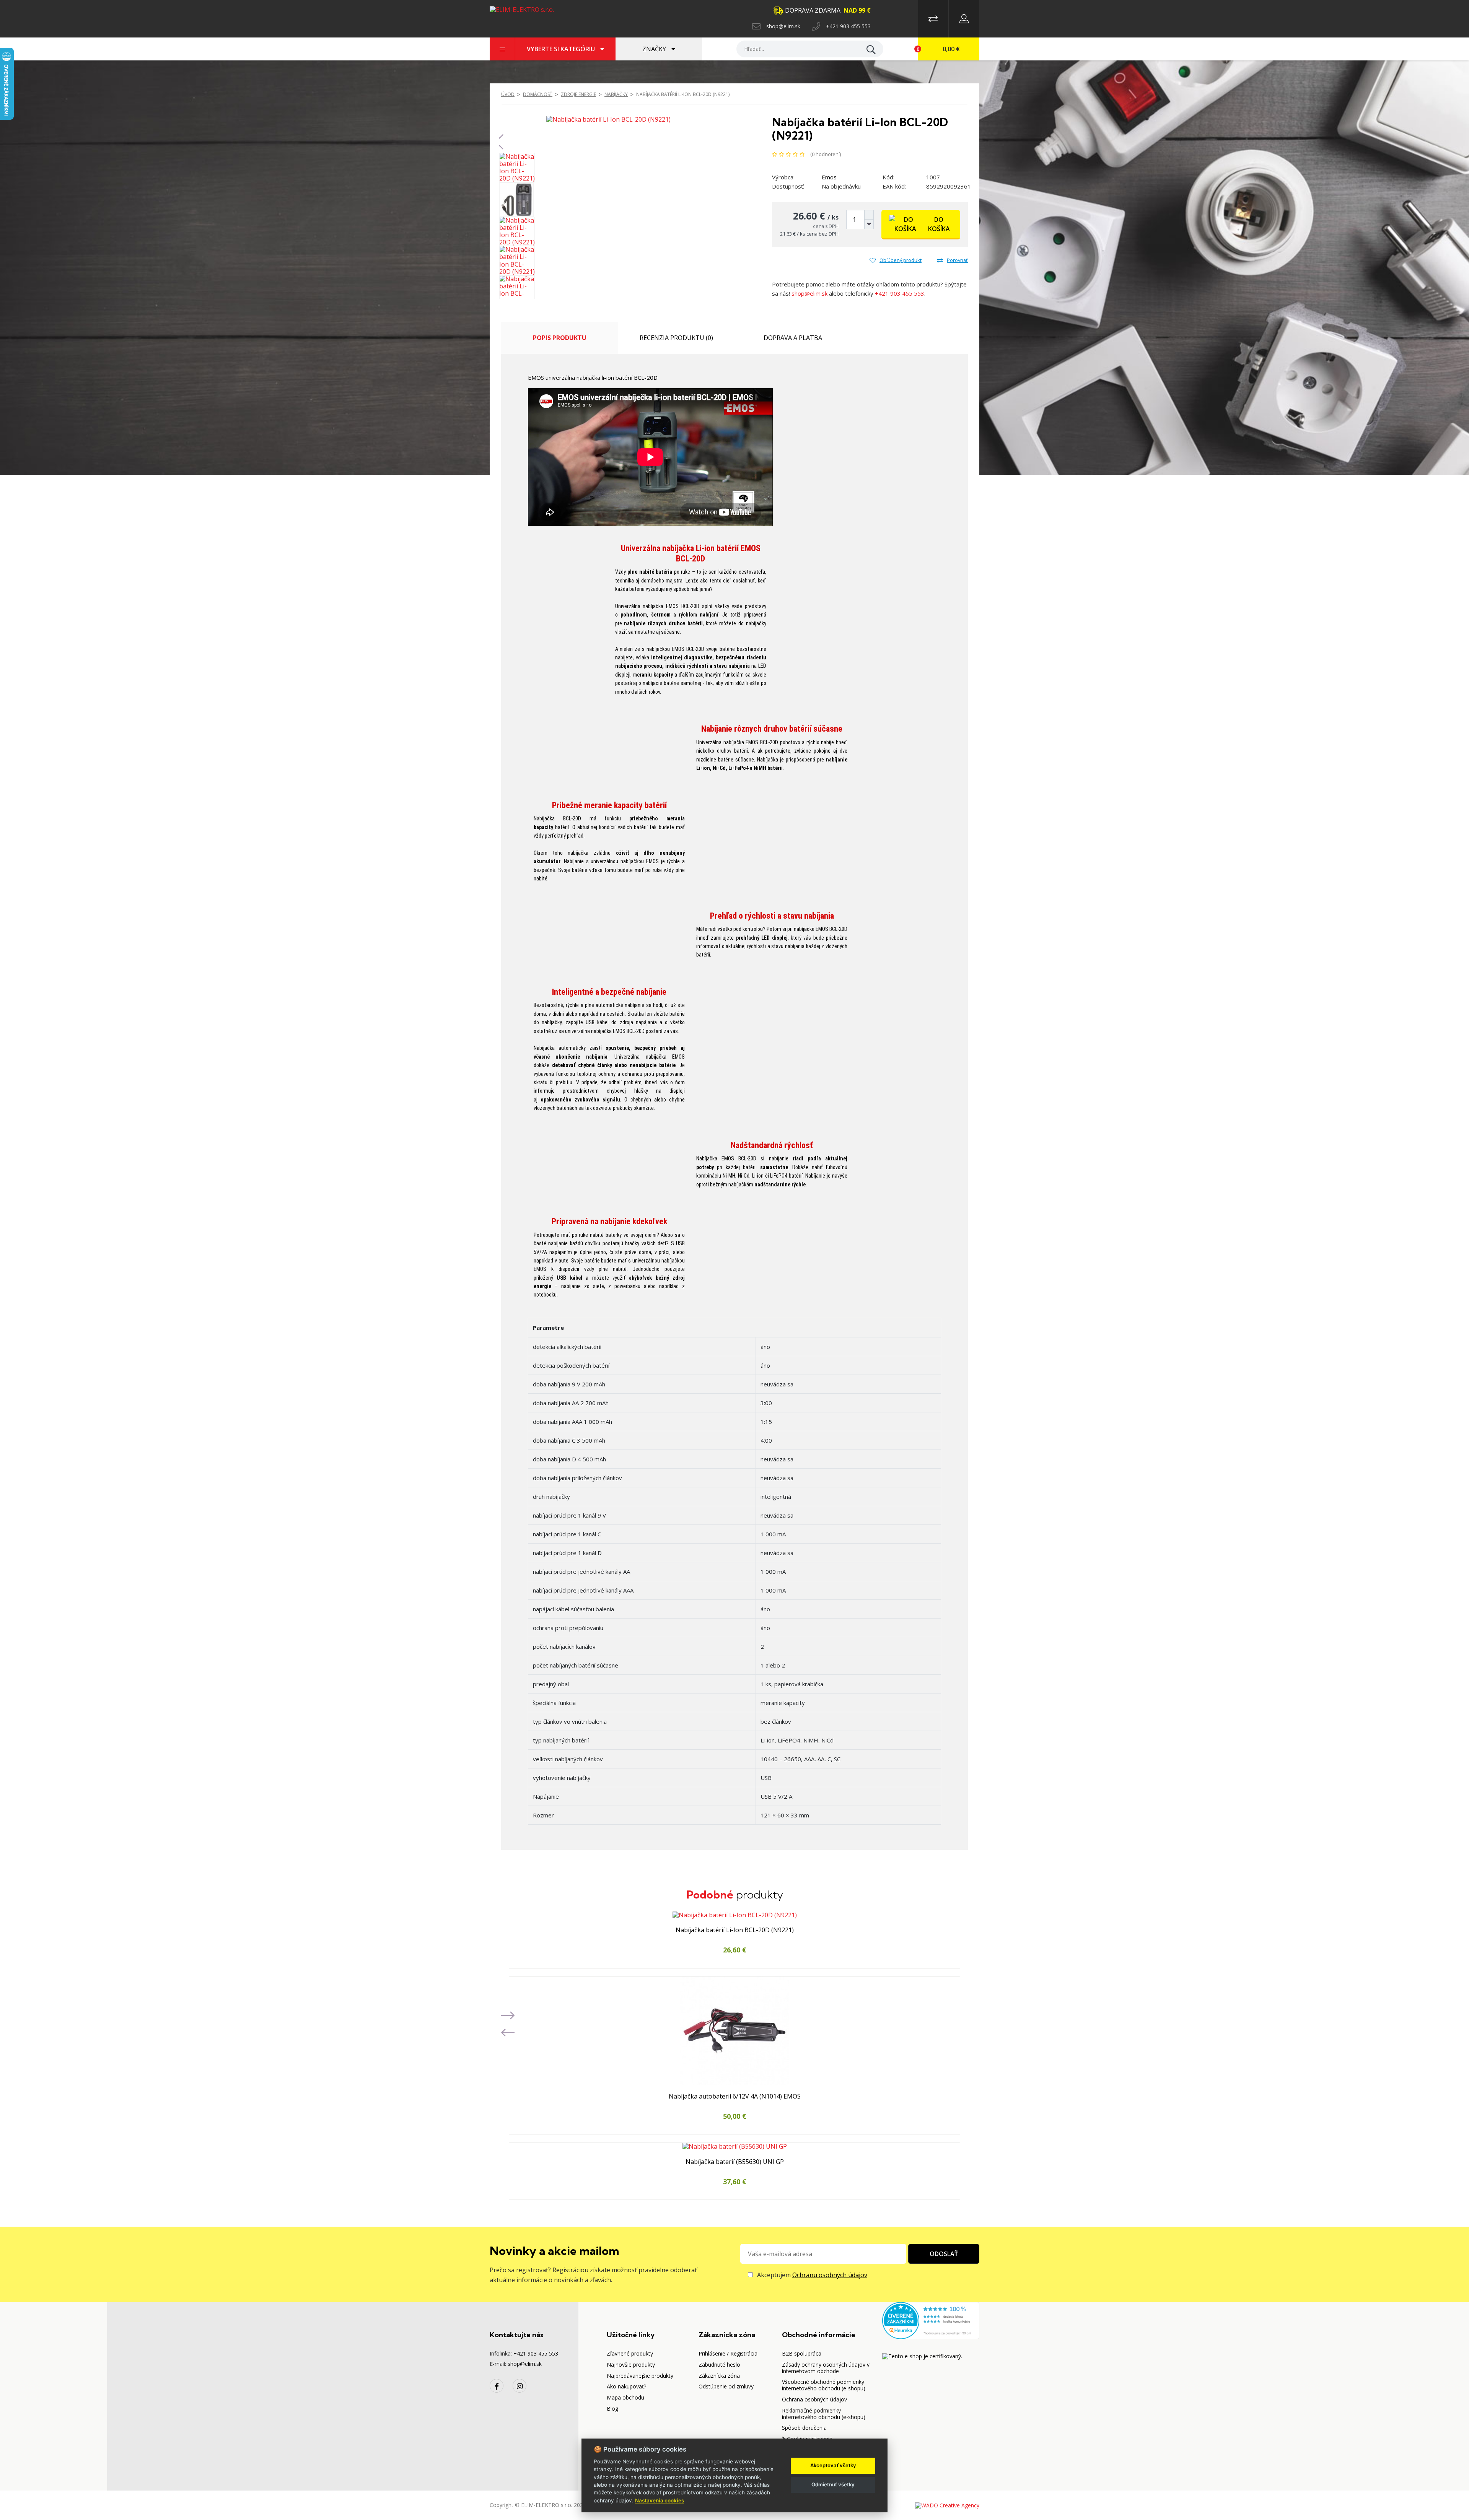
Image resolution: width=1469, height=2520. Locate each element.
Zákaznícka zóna (719, 2376)
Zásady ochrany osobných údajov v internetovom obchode (826, 2368)
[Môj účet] (964, 19)
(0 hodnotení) (826, 154)
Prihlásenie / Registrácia (728, 2353)
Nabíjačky (616, 94)
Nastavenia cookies (660, 2500)
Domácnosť (538, 94)
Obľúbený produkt (901, 260)
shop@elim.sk (783, 26)
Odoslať (944, 2254)
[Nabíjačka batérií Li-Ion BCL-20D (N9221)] (608, 119)
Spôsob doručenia (804, 2428)
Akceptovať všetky (833, 2465)
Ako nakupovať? (626, 2386)
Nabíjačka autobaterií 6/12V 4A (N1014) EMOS (735, 2097)
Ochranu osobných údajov (830, 2275)
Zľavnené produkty (630, 2353)
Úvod (508, 94)
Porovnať (957, 260)
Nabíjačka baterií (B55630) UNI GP (735, 2162)
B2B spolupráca (802, 2353)
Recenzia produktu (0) (676, 338)
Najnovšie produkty (631, 2365)
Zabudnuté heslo (719, 2365)
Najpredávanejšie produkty (640, 2376)
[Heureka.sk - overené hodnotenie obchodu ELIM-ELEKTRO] (931, 2320)
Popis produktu (560, 338)
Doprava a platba (793, 338)
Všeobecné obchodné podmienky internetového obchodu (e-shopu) (824, 2385)
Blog (612, 2409)
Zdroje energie (578, 94)
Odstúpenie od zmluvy (726, 2386)
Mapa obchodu (625, 2397)
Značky (655, 49)
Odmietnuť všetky (833, 2484)
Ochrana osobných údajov (814, 2399)
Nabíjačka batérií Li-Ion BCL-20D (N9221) (683, 94)
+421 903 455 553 (848, 26)
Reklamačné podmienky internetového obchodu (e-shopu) (824, 2414)
